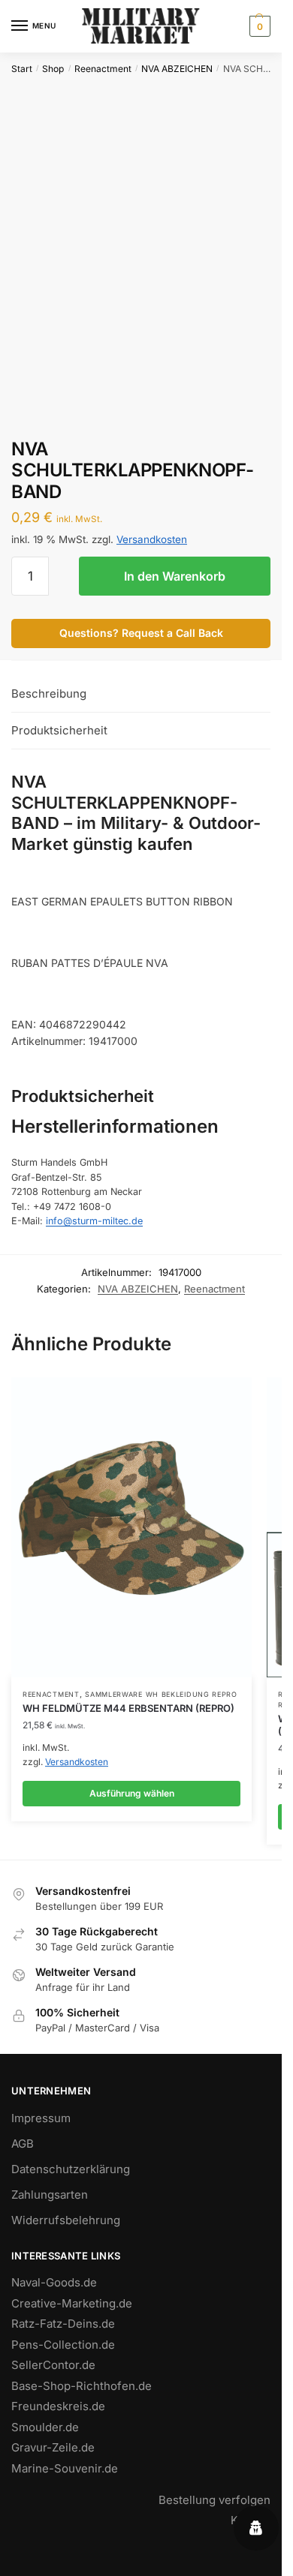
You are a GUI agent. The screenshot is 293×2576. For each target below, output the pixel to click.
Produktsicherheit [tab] (59, 730)
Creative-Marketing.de (72, 2303)
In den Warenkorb (175, 576)
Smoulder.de (45, 2427)
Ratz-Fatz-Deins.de (63, 2324)
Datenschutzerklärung (71, 2169)
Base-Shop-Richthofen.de (82, 2386)
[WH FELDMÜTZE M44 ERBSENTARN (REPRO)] (131, 1527)
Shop (53, 69)
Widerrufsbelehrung (66, 2220)
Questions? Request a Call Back (141, 633)
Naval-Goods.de (54, 2282)
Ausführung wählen (132, 1793)
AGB (23, 2144)
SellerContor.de (53, 2365)
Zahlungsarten (50, 2195)
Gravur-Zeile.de (53, 2447)
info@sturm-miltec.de (94, 1221)
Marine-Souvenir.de (65, 2468)
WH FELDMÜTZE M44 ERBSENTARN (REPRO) (128, 1708)
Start (22, 69)
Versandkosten (152, 539)
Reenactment (103, 69)
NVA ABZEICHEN (177, 69)
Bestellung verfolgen (214, 2500)
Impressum (41, 2118)
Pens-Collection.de (63, 2345)
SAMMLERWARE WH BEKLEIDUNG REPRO (161, 1694)
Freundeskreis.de (58, 2406)
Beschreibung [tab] (49, 694)
